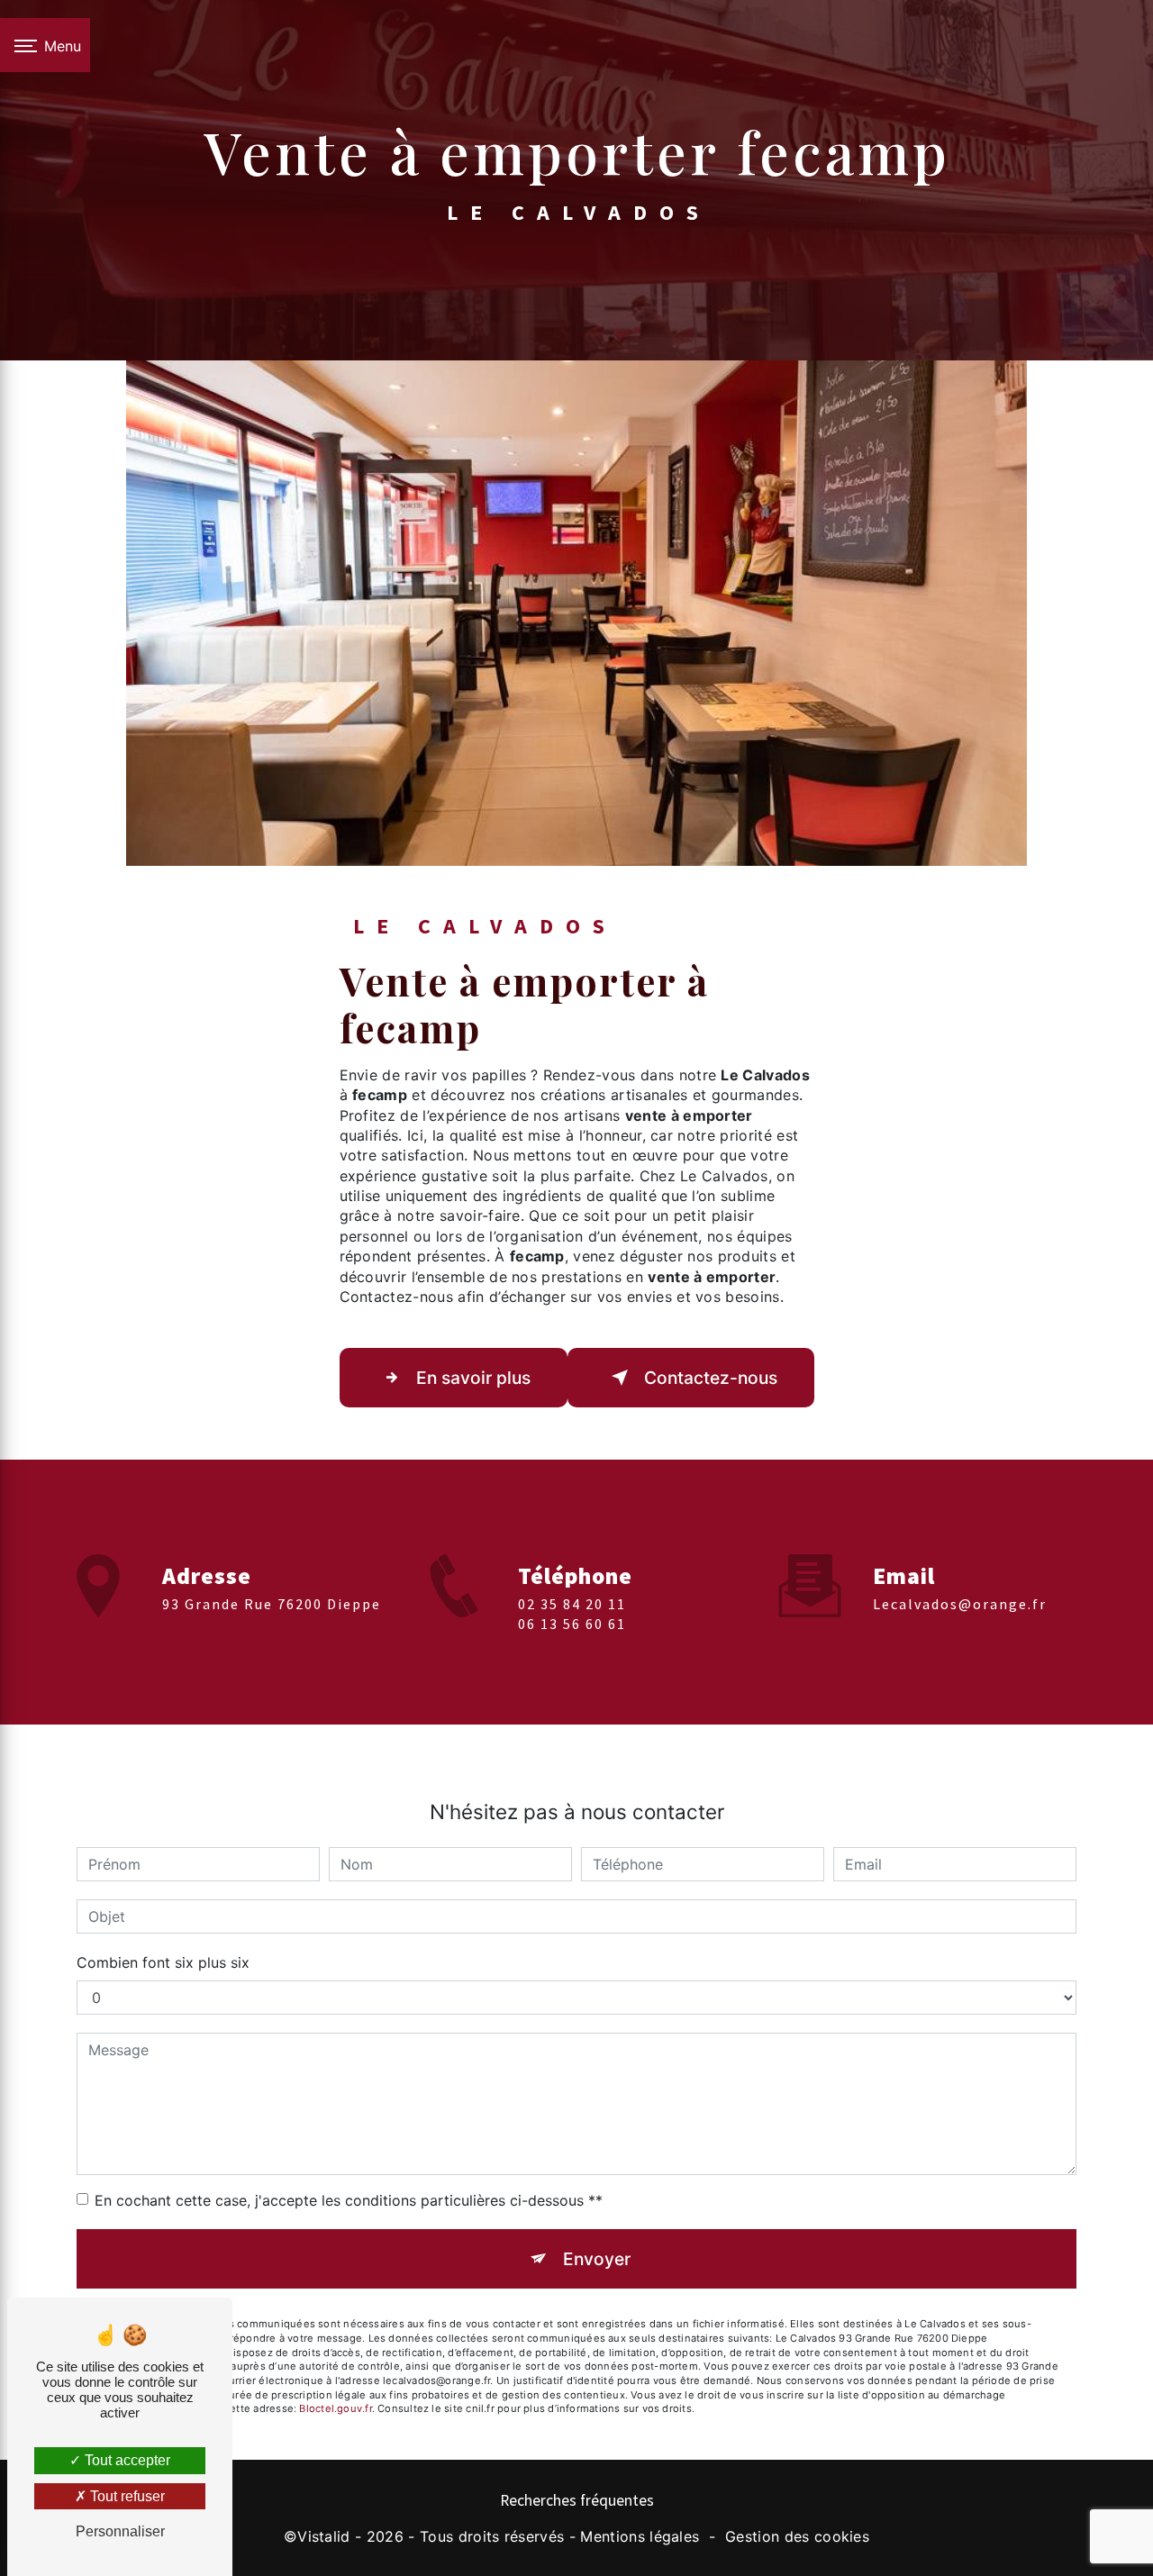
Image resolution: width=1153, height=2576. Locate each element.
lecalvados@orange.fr (960, 1604)
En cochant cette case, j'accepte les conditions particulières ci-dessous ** (349, 2200)
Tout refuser (126, 2496)
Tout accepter (126, 2460)
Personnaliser (120, 2531)
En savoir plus (473, 1378)
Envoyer (597, 2259)
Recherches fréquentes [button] (577, 2500)
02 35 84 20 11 (572, 1604)
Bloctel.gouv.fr (335, 2408)
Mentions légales (640, 2536)
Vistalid (324, 2536)
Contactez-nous (711, 1378)
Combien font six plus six (163, 1962)
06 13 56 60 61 (572, 1624)
